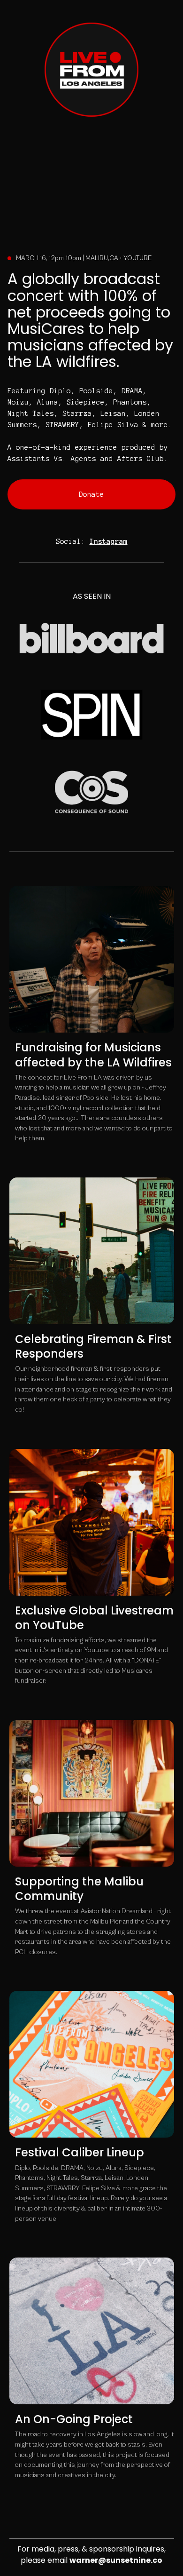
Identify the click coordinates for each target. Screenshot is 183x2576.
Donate (91, 494)
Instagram (109, 541)
